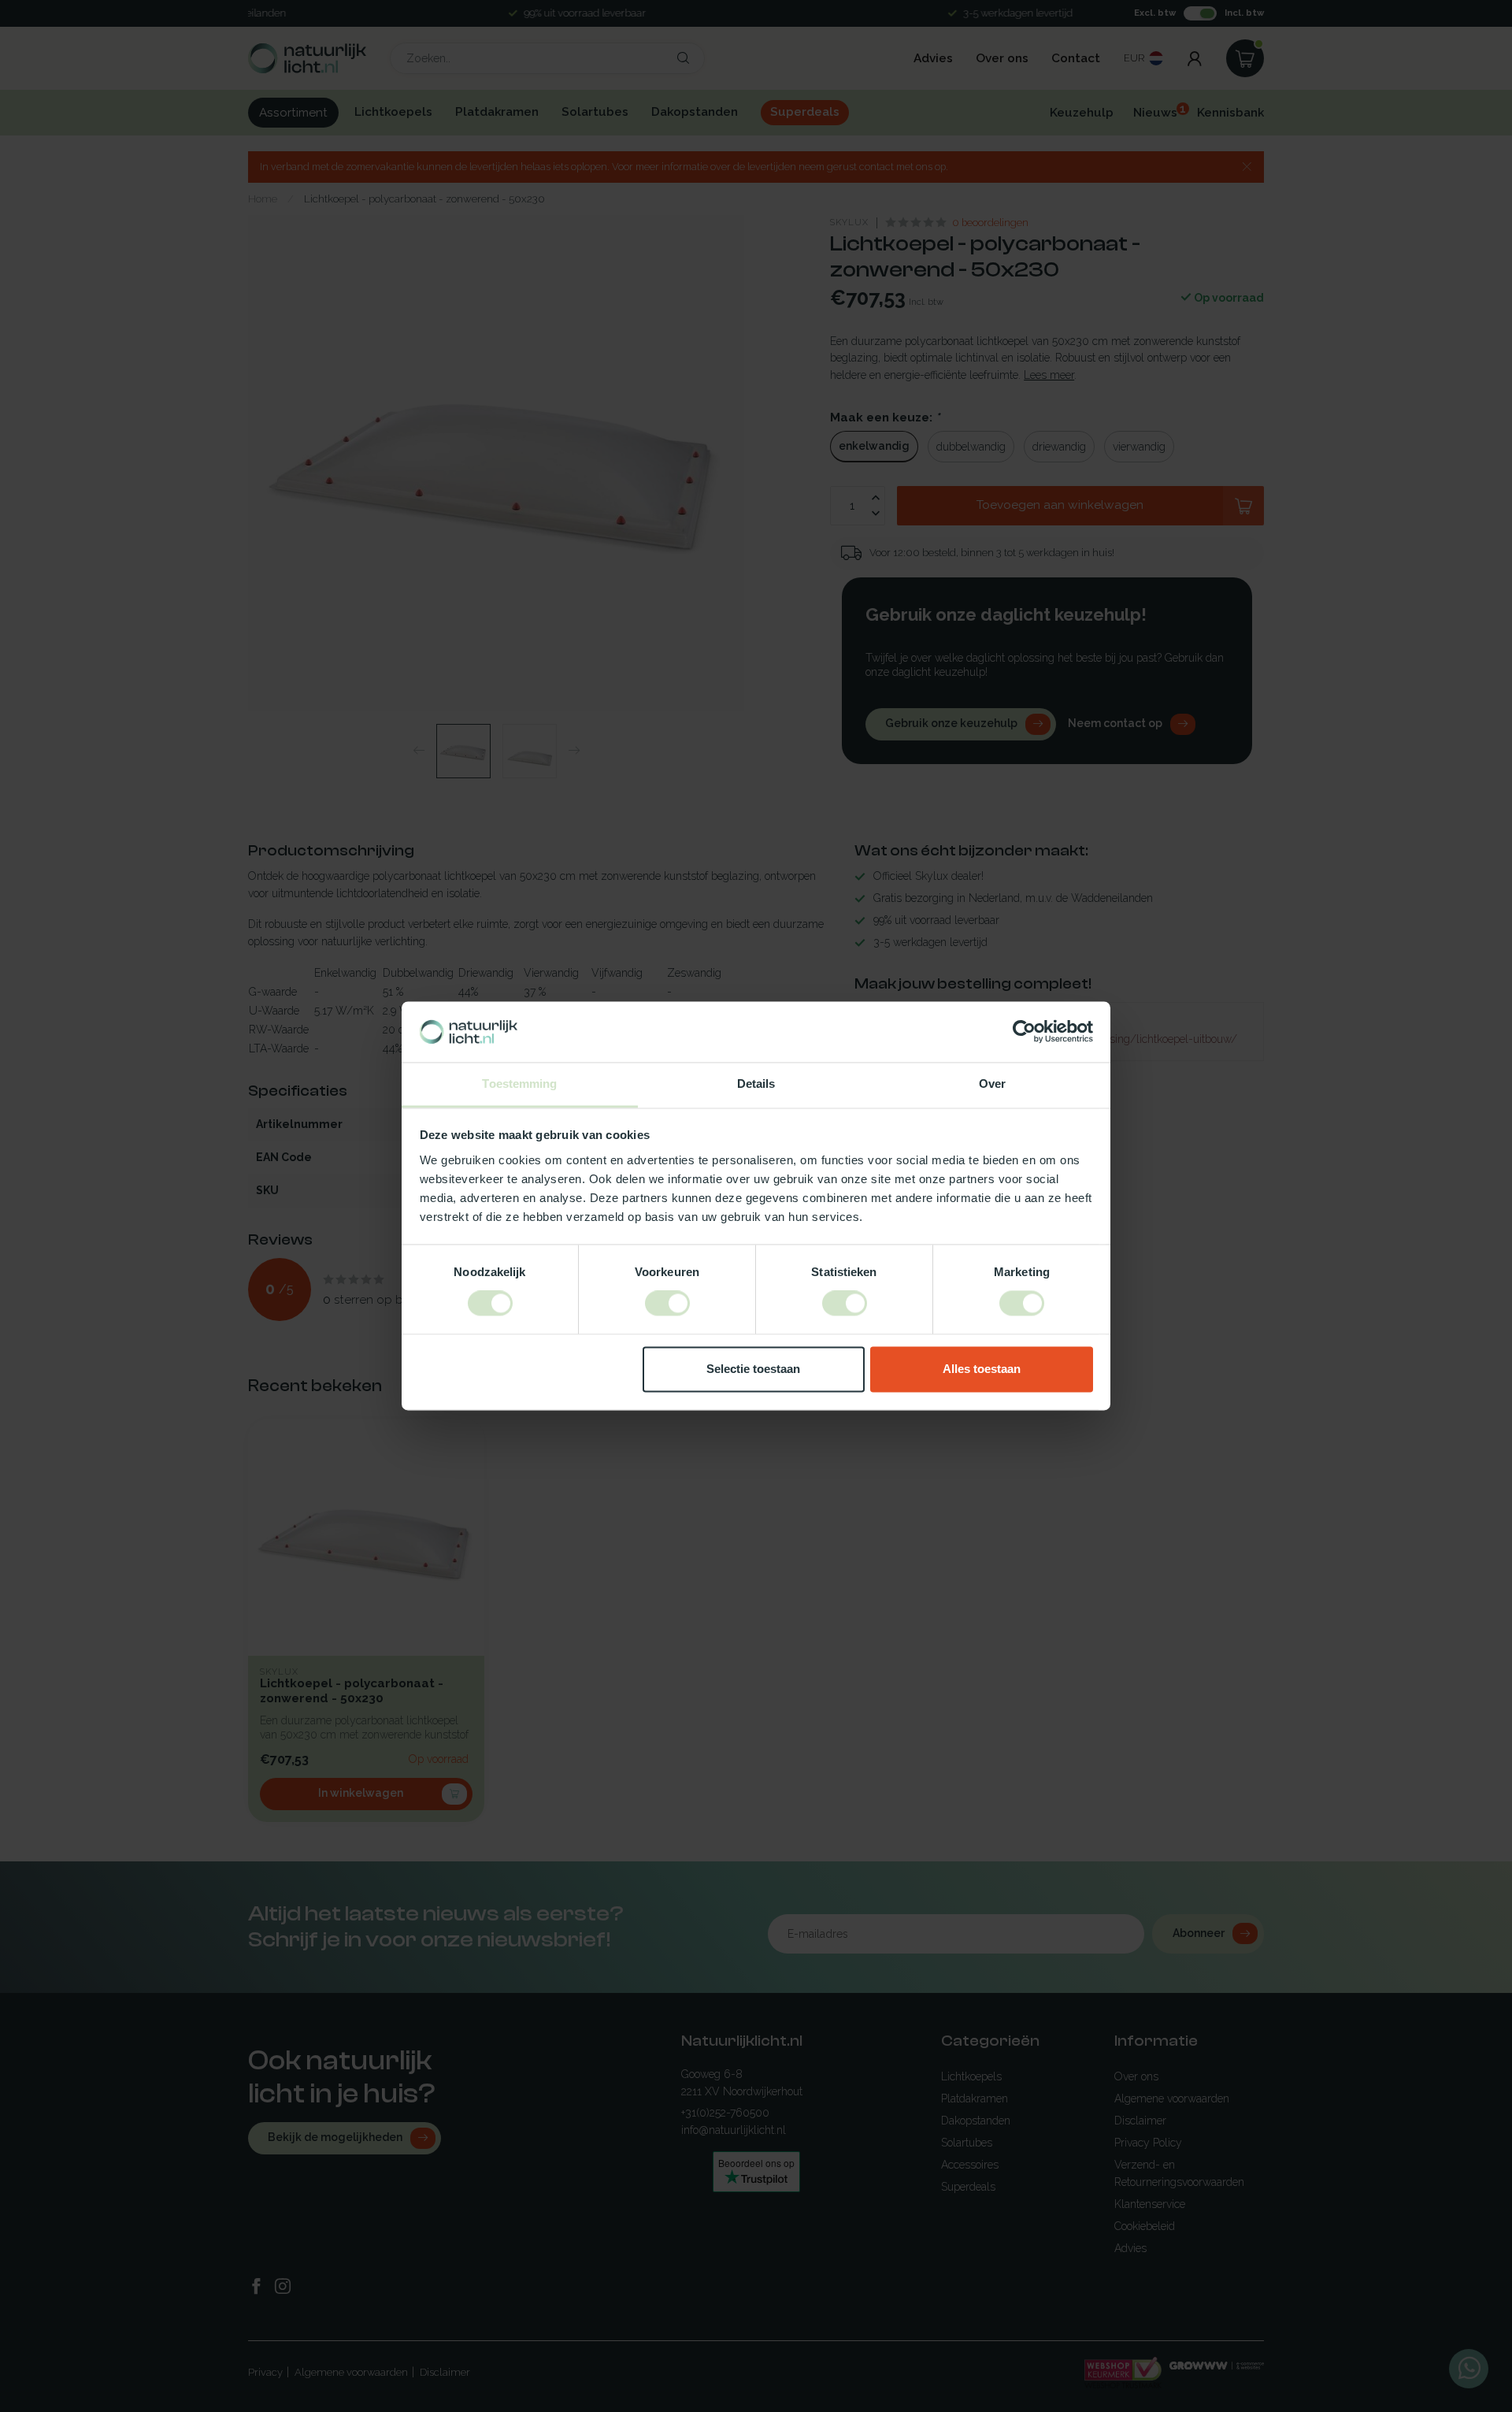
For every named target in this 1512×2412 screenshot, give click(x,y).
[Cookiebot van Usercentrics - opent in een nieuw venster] (1024, 1032)
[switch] (667, 1304)
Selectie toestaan (753, 1369)
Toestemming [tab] (519, 1084)
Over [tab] (992, 1084)
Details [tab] (756, 1084)
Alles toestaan (982, 1369)
